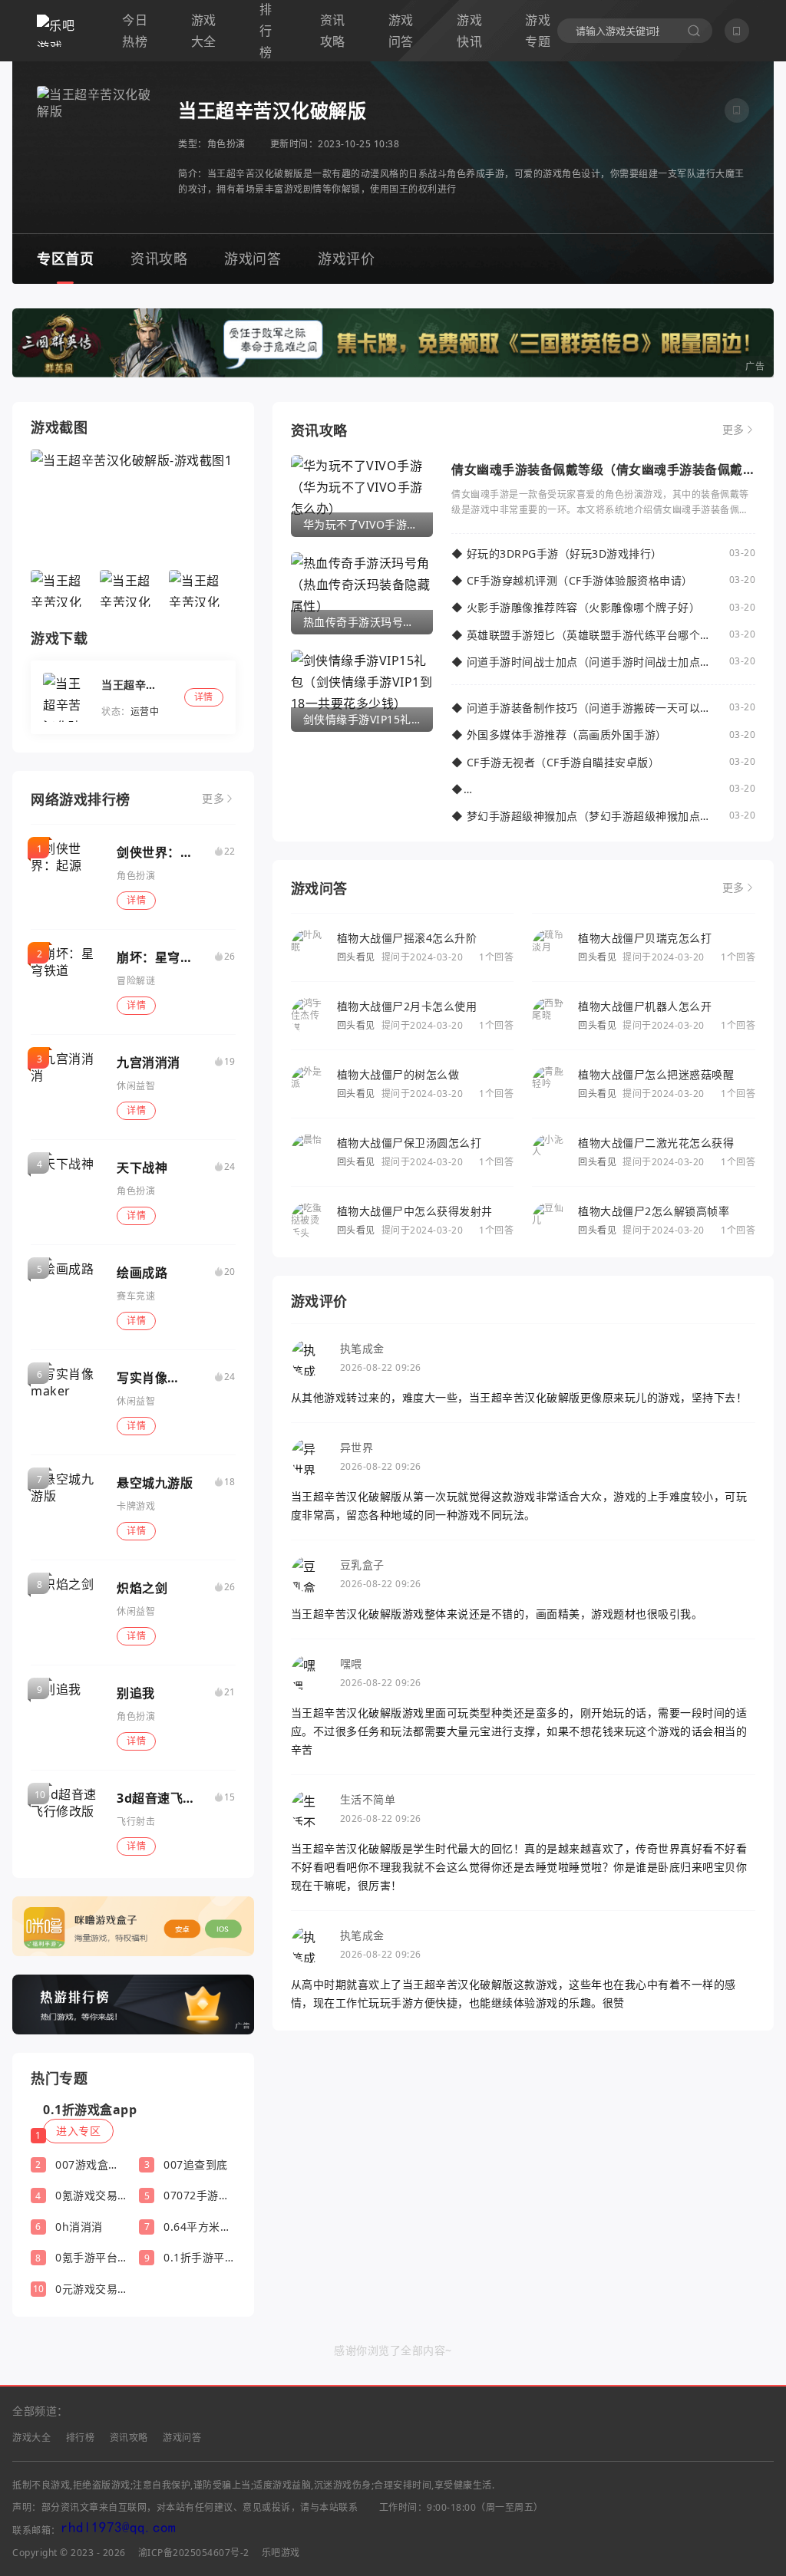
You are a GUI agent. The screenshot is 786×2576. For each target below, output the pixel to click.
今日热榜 (135, 31)
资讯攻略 (333, 31)
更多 (213, 799)
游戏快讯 (469, 31)
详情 (136, 900)
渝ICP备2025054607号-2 (194, 2553)
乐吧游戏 (281, 2553)
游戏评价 (346, 259)
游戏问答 (401, 31)
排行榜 (81, 2438)
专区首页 (65, 259)
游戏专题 (538, 31)
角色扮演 (226, 144)
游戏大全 (204, 31)
